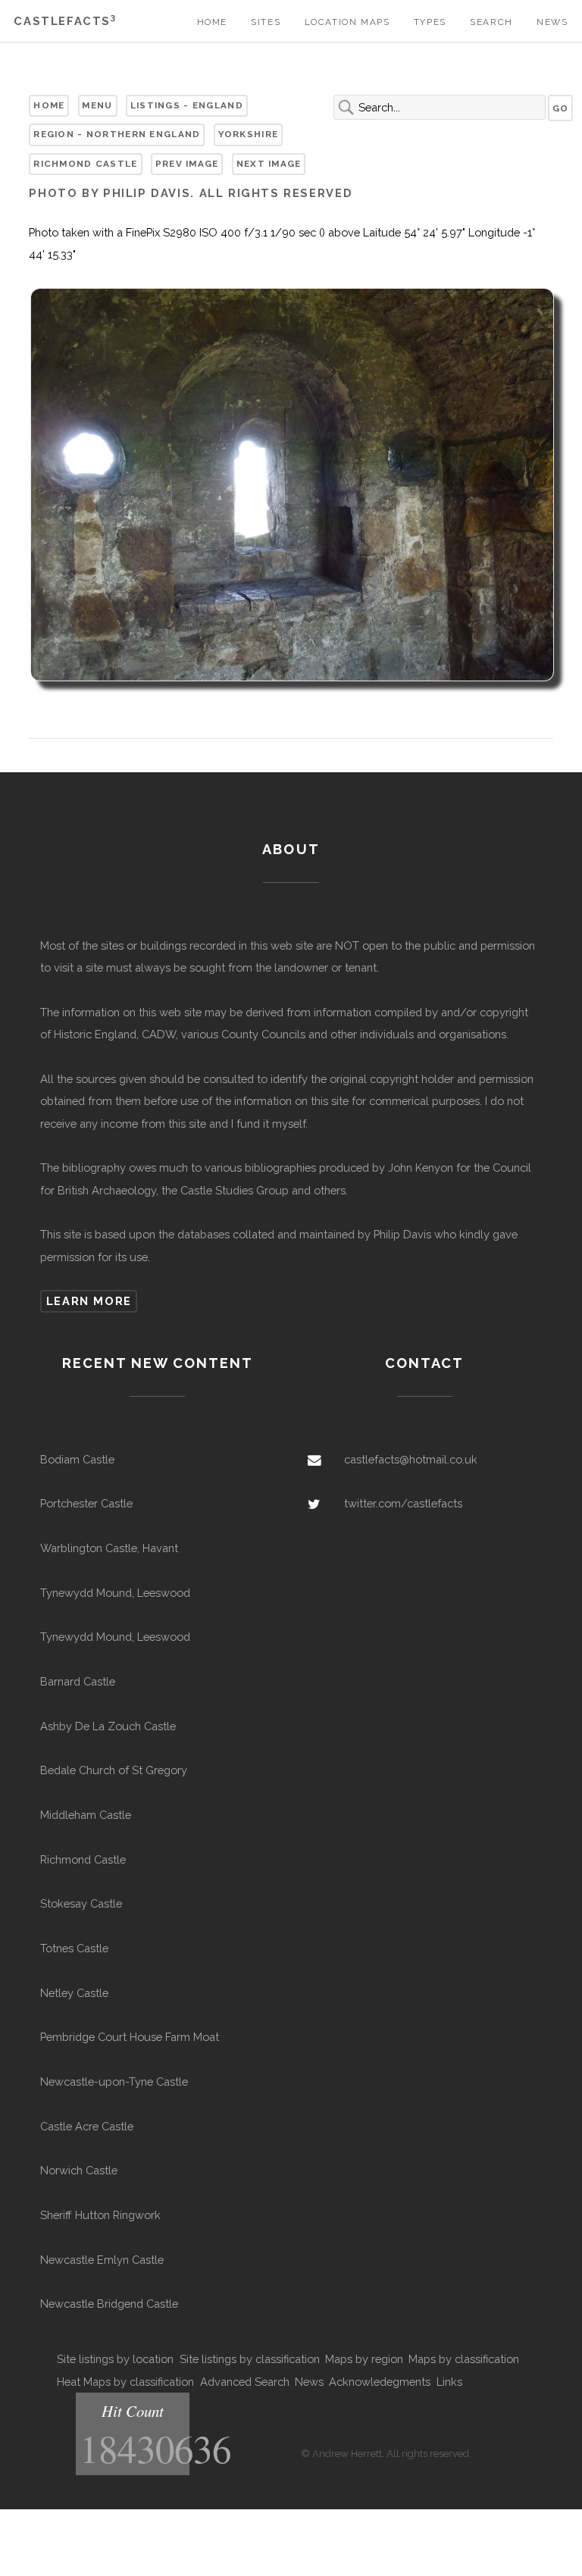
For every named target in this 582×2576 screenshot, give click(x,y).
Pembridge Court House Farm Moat (130, 2037)
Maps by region (364, 2359)
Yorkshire (249, 134)
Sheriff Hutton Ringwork (100, 2215)
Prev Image (187, 164)
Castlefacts (65, 21)
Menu (97, 105)
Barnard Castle (78, 1681)
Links (449, 2382)
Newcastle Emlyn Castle (102, 2260)
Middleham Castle (86, 1815)
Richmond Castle (85, 164)
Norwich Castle (79, 2170)
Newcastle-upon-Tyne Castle (114, 2081)
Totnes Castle (74, 1948)
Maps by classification (464, 2359)
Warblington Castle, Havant (109, 1548)
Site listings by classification (250, 2359)
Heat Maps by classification (125, 2382)
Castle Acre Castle (87, 2126)
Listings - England (187, 105)
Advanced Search (245, 2382)
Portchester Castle (86, 1503)
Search (491, 22)
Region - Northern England (117, 134)
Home (212, 22)
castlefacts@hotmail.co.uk (411, 1459)
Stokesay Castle (81, 1903)
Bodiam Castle (77, 1459)
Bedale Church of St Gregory (114, 1770)
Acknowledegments (380, 2382)
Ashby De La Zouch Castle (108, 1726)
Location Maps (347, 22)
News (552, 22)
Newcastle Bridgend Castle (109, 2304)
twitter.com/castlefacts (403, 1503)
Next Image (269, 164)
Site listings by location (115, 2359)
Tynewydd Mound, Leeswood (115, 1593)
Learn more (89, 1301)
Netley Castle (74, 1993)
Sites (266, 22)
